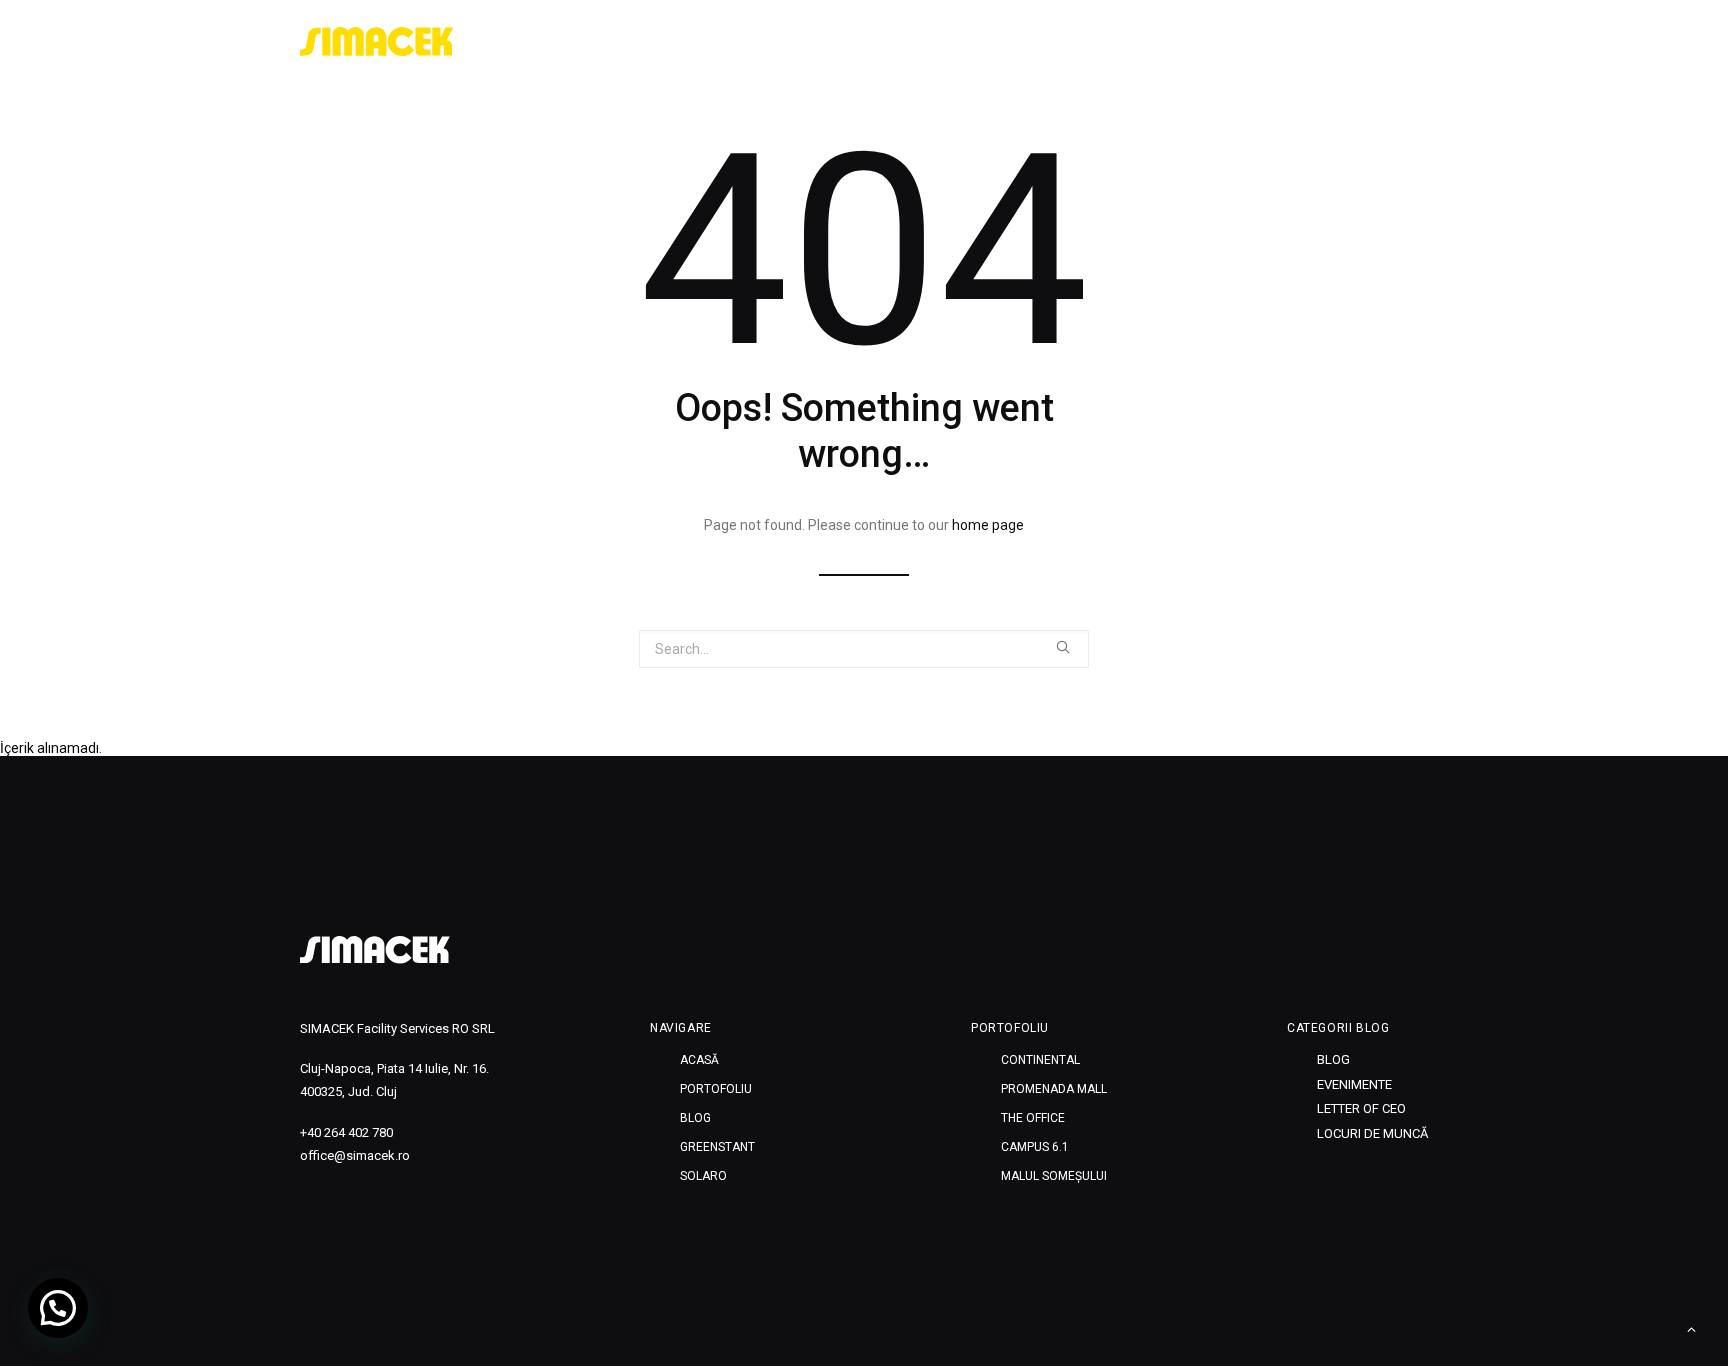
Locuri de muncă (1372, 1133)
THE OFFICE (1033, 1118)
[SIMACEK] (377, 42)
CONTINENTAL (1040, 1060)
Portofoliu (1115, 42)
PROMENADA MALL (1054, 1089)
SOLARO (1388, 42)
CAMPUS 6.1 (1035, 1147)
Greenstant (1290, 42)
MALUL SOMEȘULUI (1054, 1176)
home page (988, 525)
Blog (1202, 42)
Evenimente (1354, 1084)
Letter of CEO (1361, 1108)
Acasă (1022, 42)
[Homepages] (375, 950)
